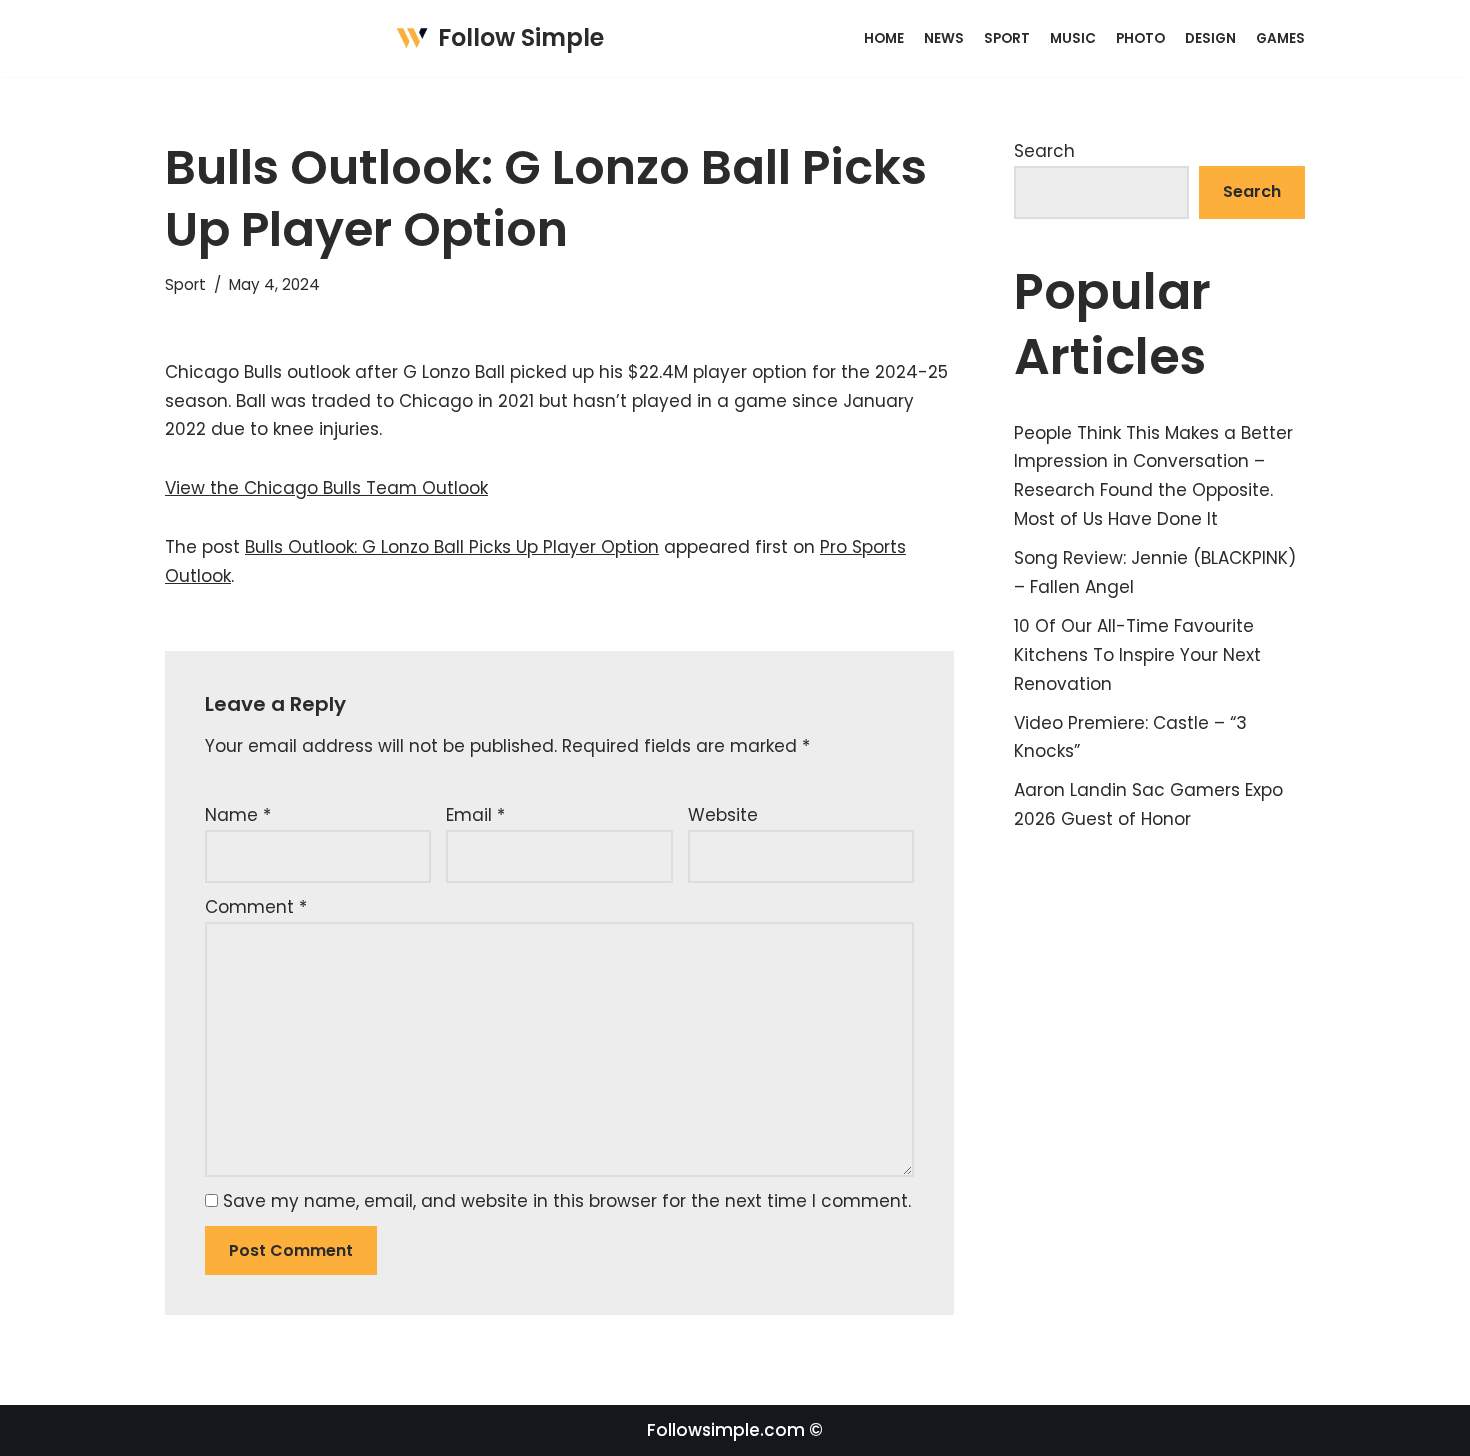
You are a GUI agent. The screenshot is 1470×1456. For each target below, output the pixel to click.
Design (1210, 38)
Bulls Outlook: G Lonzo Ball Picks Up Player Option (452, 547)
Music (1073, 38)
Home (884, 38)
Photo (1140, 38)
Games (1280, 38)
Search (1044, 151)
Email (475, 815)
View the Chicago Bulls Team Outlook (326, 488)
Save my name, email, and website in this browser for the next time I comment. (567, 1201)
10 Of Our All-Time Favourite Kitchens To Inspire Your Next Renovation (1137, 655)
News (944, 38)
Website (723, 815)
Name (238, 815)
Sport (1007, 38)
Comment (256, 907)
